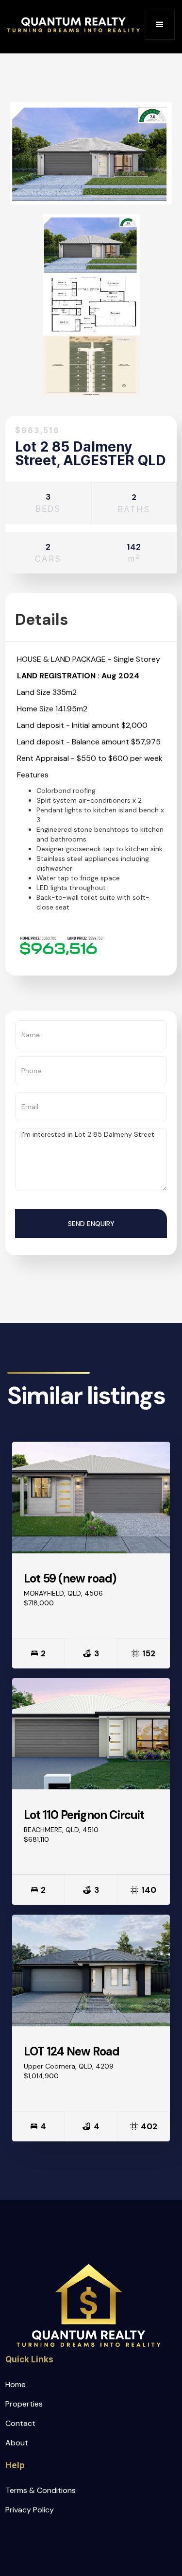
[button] (160, 25)
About (17, 2443)
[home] (74, 25)
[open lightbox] (91, 244)
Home (16, 2384)
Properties (24, 2404)
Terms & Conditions (41, 2490)
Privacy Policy (30, 2510)
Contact (20, 2423)
